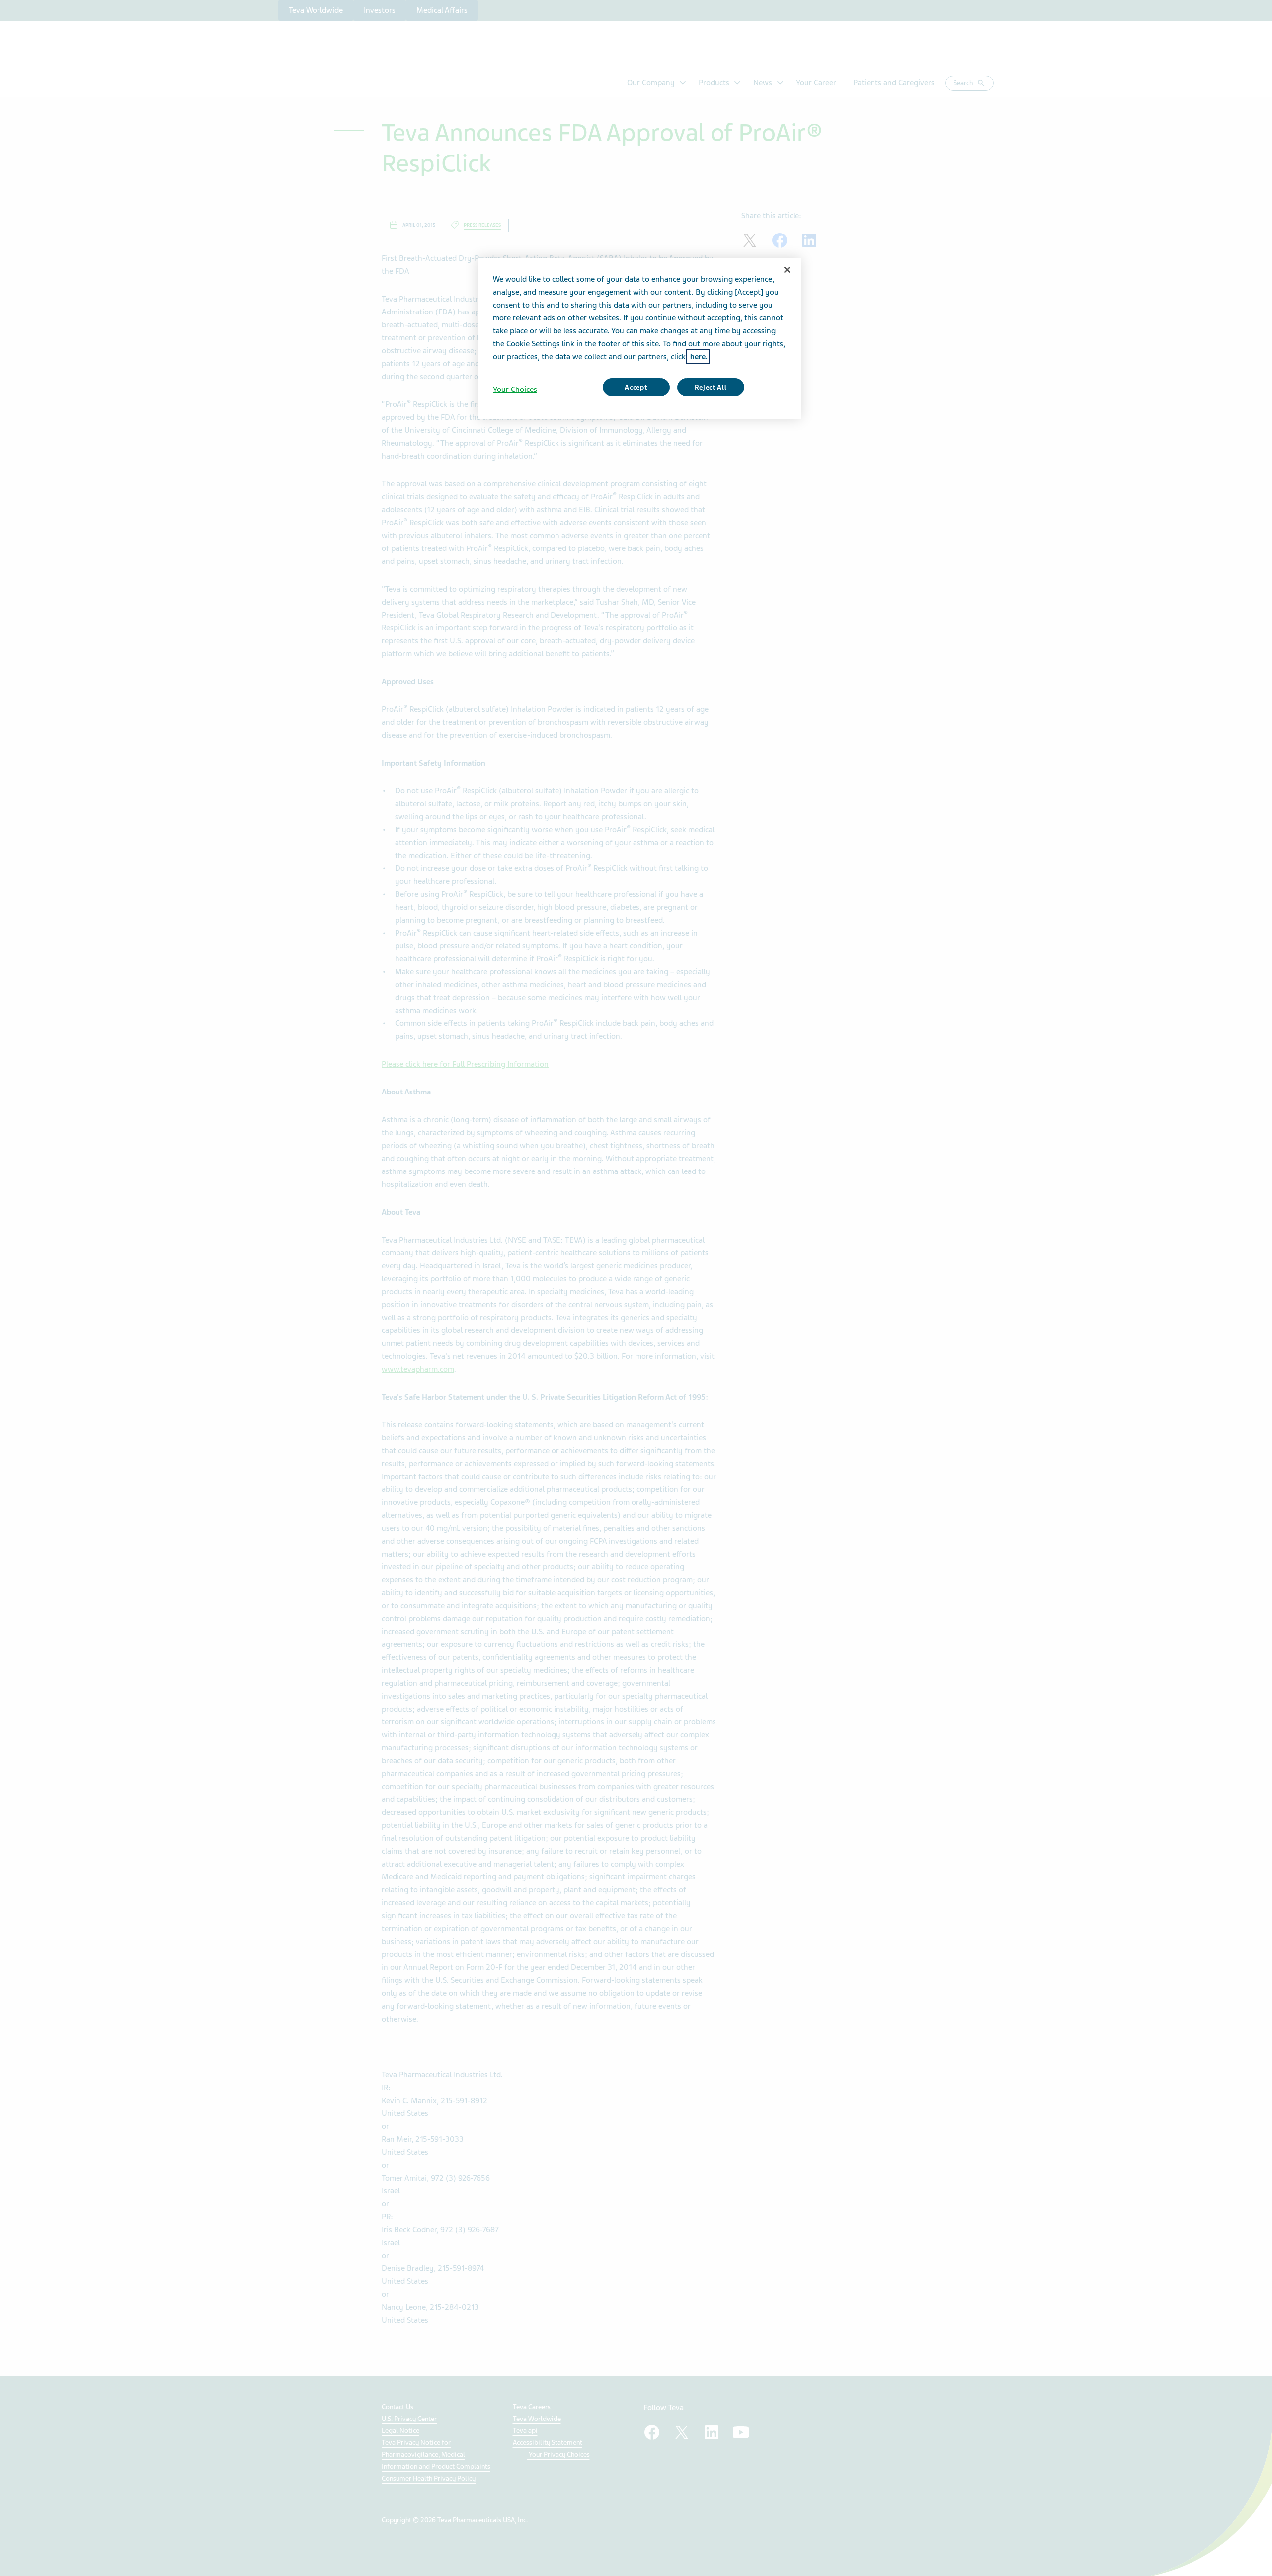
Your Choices (515, 390)
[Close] (787, 270)
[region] (639, 338)
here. (698, 357)
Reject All (711, 387)
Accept (636, 387)
